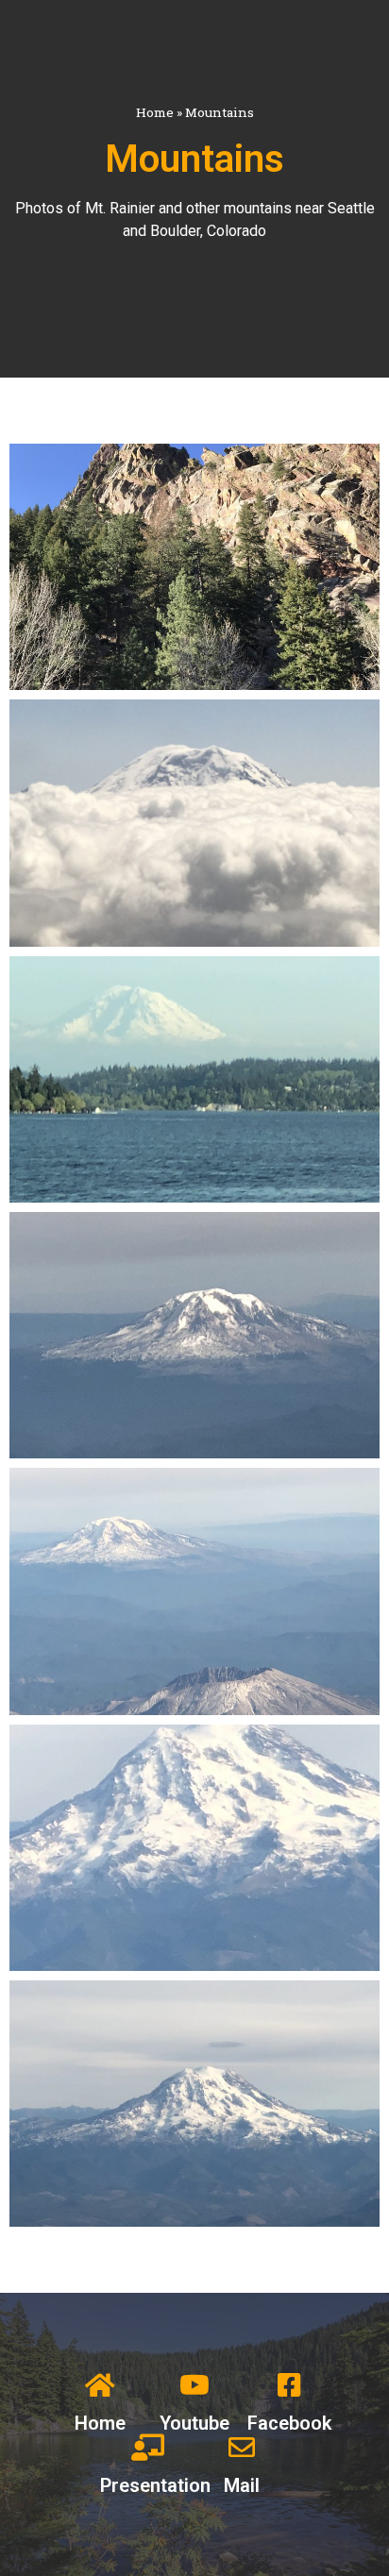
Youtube (194, 2423)
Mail (242, 2485)
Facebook (289, 2423)
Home (155, 112)
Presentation (155, 2485)
